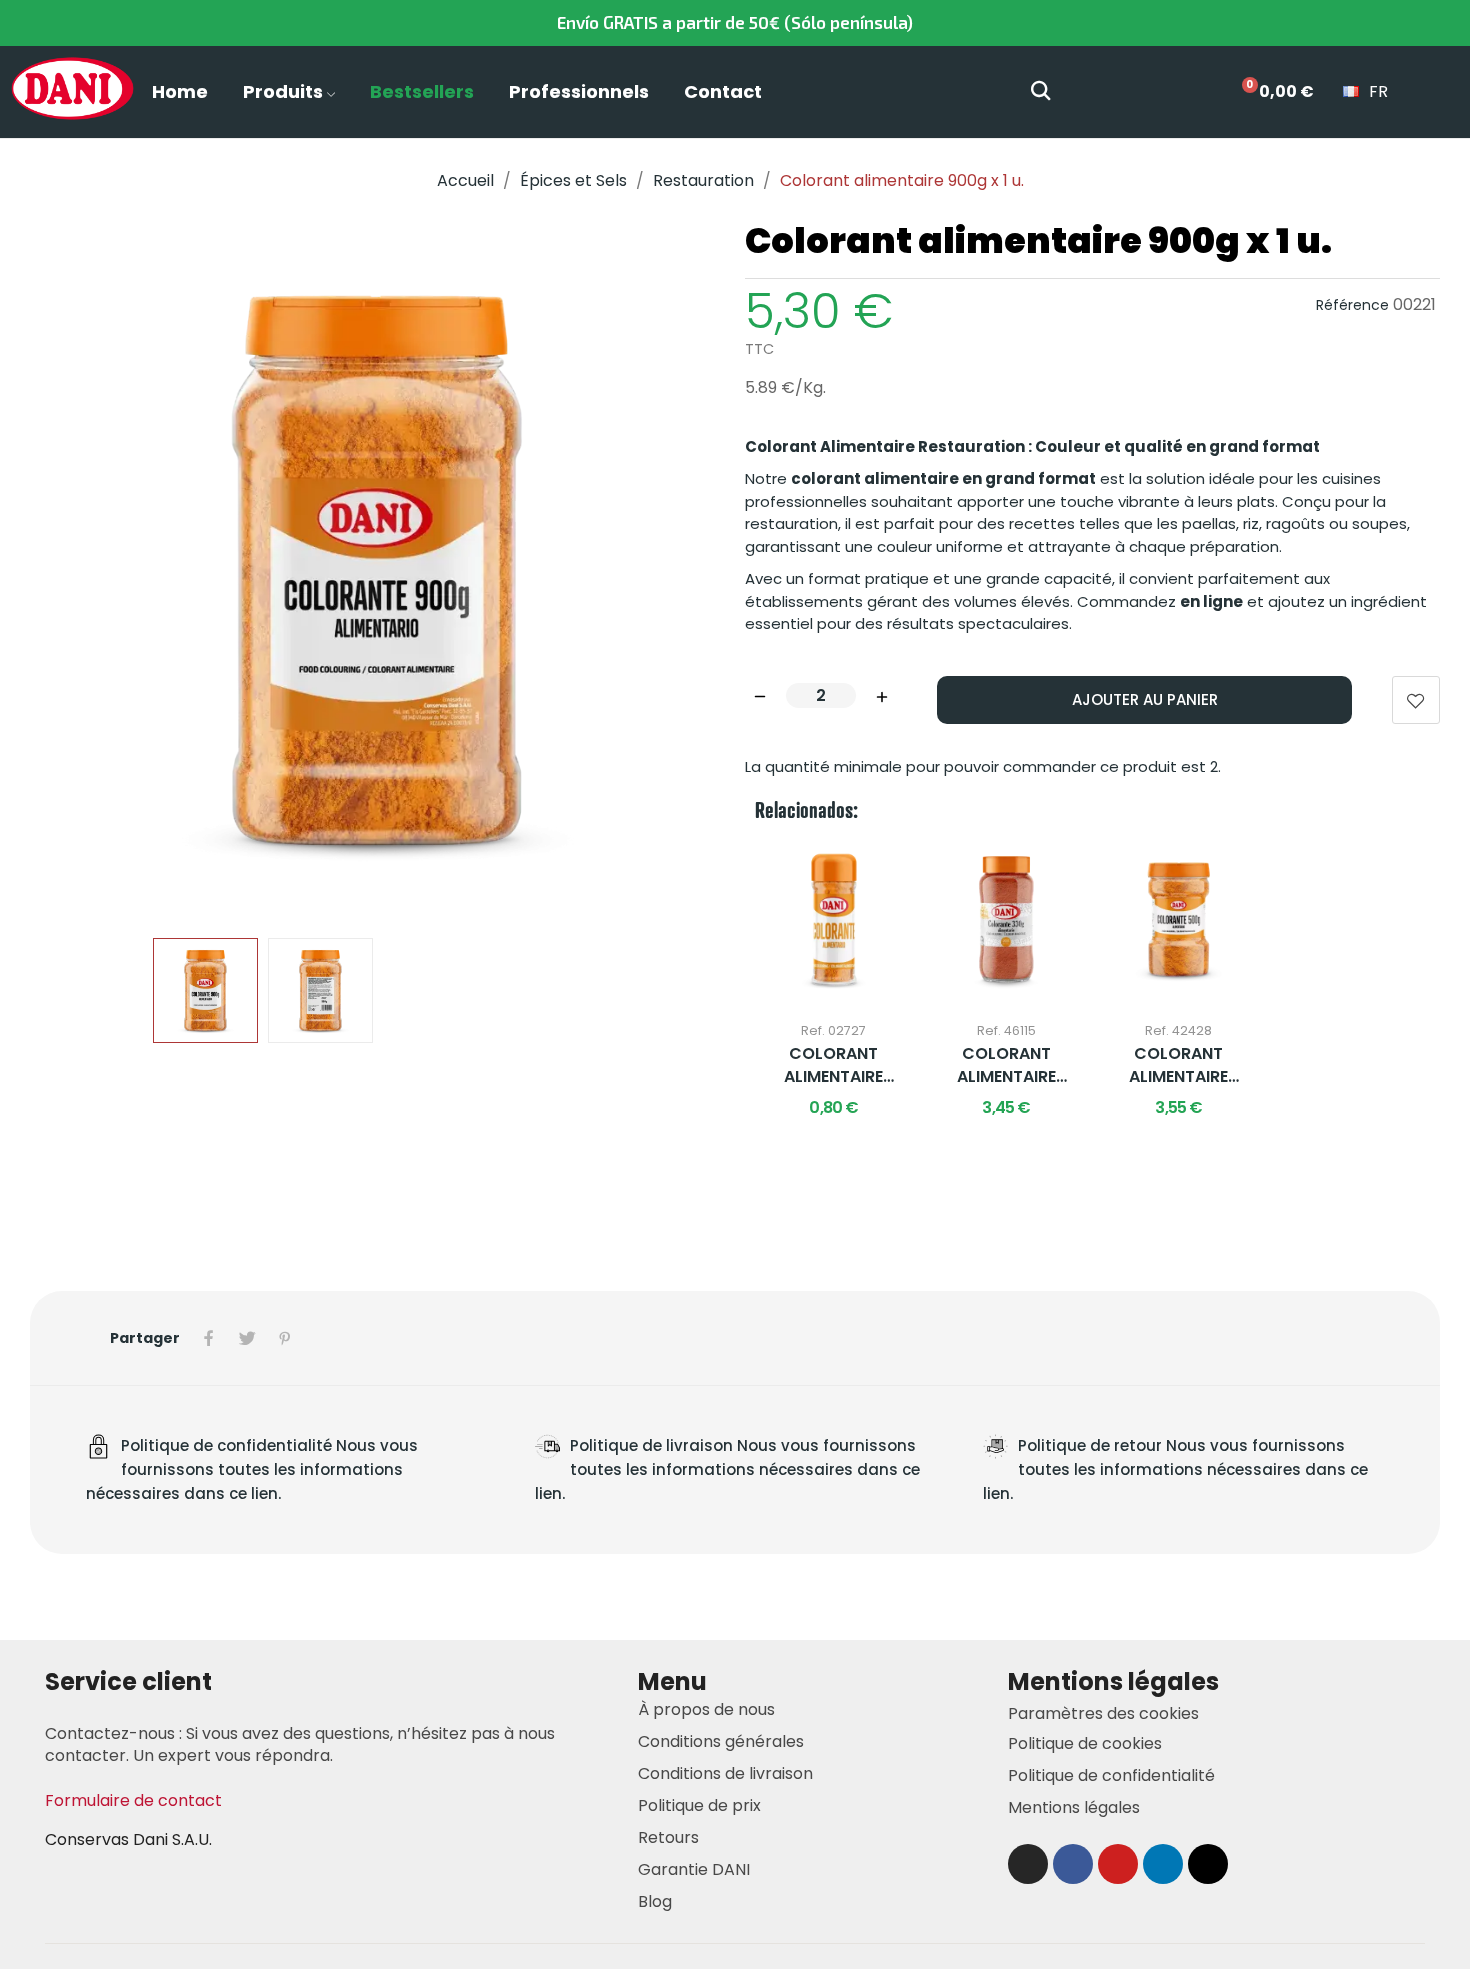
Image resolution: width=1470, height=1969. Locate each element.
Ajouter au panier (1145, 699)
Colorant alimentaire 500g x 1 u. (1178, 1065)
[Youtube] (1118, 1864)
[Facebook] (1073, 1864)
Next (678, 571)
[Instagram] (1028, 1864)
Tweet (247, 1338)
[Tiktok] (1208, 1864)
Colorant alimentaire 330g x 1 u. (1006, 1065)
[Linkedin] (1163, 1864)
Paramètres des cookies (1103, 1713)
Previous (77, 571)
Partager (209, 1338)
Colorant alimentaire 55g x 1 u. (833, 1065)
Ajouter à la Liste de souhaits (1416, 700)
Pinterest (285, 1338)
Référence (1352, 305)
